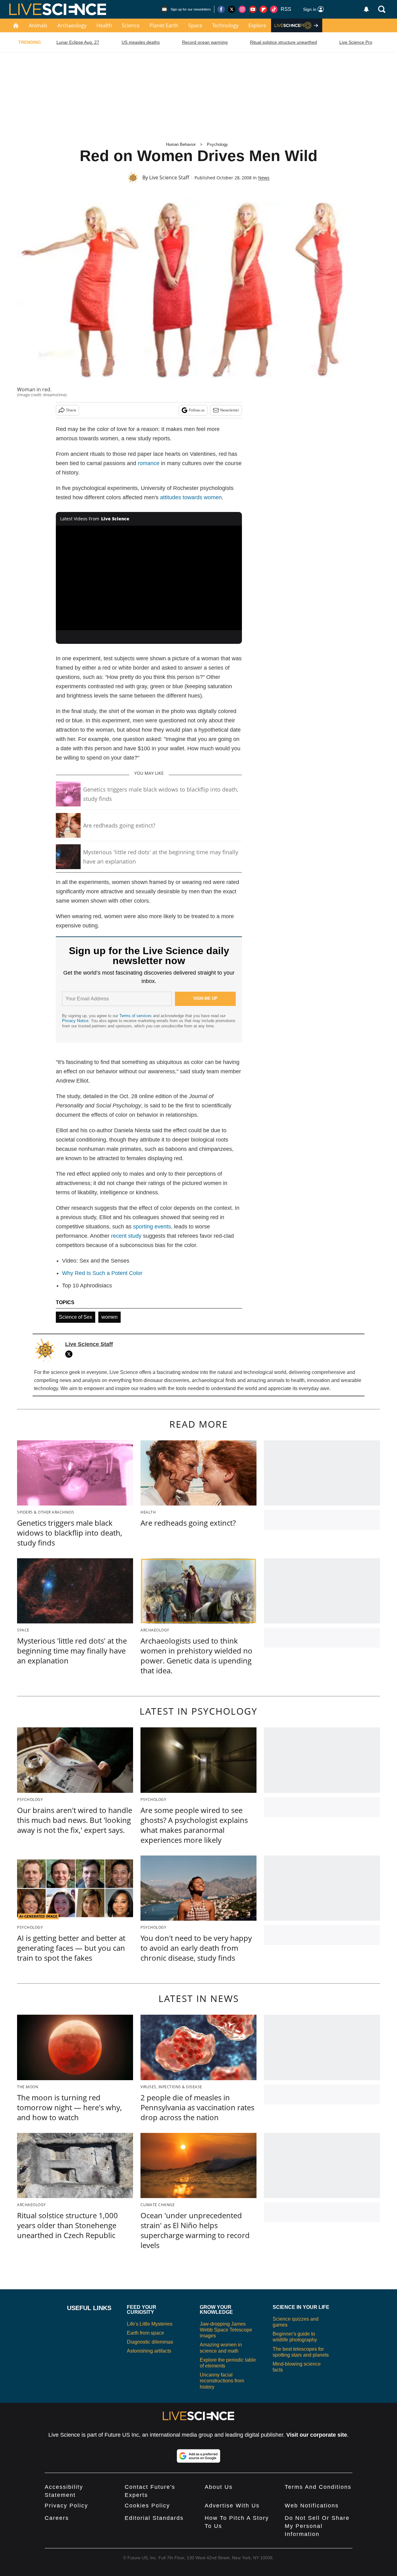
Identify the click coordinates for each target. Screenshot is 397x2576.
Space (195, 25)
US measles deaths (141, 42)
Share (71, 410)
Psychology (217, 144)
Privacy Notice (75, 1021)
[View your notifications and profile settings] (366, 9)
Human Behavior (181, 144)
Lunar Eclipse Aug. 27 (78, 42)
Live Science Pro (356, 42)
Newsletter (230, 410)
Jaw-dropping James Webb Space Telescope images (226, 2330)
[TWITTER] (70, 1354)
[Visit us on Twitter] (232, 9)
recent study (126, 1236)
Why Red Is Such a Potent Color (102, 1273)
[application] (149, 578)
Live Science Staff (169, 177)
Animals (38, 25)
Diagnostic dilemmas (150, 2342)
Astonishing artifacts (149, 2351)
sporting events (152, 1227)
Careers (57, 2518)
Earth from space (145, 2333)
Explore (257, 25)
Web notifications (312, 2506)
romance (149, 463)
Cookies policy (147, 2506)
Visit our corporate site (317, 2435)
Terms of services (136, 1016)
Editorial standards (154, 2518)
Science (131, 25)
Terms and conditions (318, 2487)
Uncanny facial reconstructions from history (222, 2381)
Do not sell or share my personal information (317, 2526)
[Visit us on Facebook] (221, 9)
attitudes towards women (191, 497)
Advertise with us (232, 2506)
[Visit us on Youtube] (253, 9)
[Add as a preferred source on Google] (198, 2456)
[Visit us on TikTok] (274, 9)
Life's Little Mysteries (150, 2324)
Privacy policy (66, 2506)
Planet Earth (164, 25)
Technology (225, 25)
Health (104, 25)
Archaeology (72, 25)
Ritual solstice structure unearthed (283, 42)
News (264, 178)
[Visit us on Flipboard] (263, 9)
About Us (219, 2487)
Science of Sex (76, 1317)
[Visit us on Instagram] (242, 9)
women (109, 1317)
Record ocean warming (205, 42)
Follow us (197, 410)
